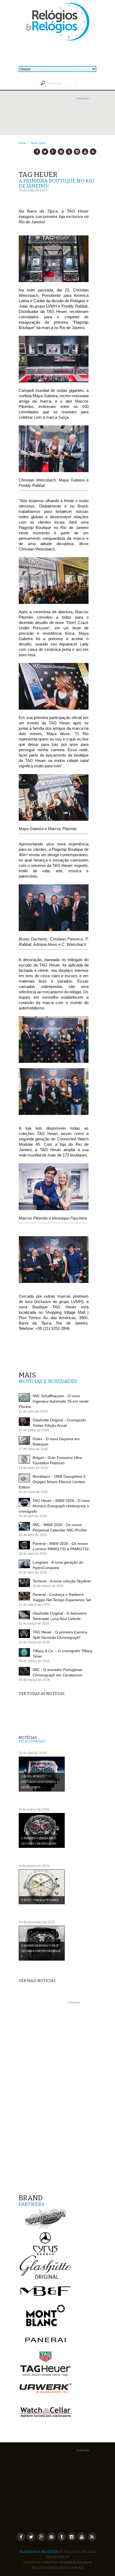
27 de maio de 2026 (33, 1449)
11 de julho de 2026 (33, 1411)
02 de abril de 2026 (33, 1572)
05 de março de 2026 (34, 1680)
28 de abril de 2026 (33, 1554)
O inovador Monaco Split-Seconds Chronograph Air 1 (41, 1951)
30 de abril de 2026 (33, 1516)
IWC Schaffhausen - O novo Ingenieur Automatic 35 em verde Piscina (54, 1401)
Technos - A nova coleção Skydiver (62, 1581)
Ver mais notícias (37, 1981)
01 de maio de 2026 (33, 1492)
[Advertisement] (57, 121)
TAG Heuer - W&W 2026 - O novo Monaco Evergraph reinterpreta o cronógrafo (54, 1506)
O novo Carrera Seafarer (40, 1900)
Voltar (42, 143)
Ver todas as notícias (42, 1694)
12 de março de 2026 (34, 1605)
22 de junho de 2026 (34, 1430)
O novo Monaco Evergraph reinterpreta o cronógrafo (40, 1782)
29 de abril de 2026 (33, 1535)
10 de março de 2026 (34, 1642)
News (34, 143)
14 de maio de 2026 (33, 1468)
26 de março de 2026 (48, 1586)
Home (22, 143)
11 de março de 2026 (34, 1623)
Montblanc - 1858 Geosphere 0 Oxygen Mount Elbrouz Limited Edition (52, 1482)
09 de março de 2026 (34, 1661)
